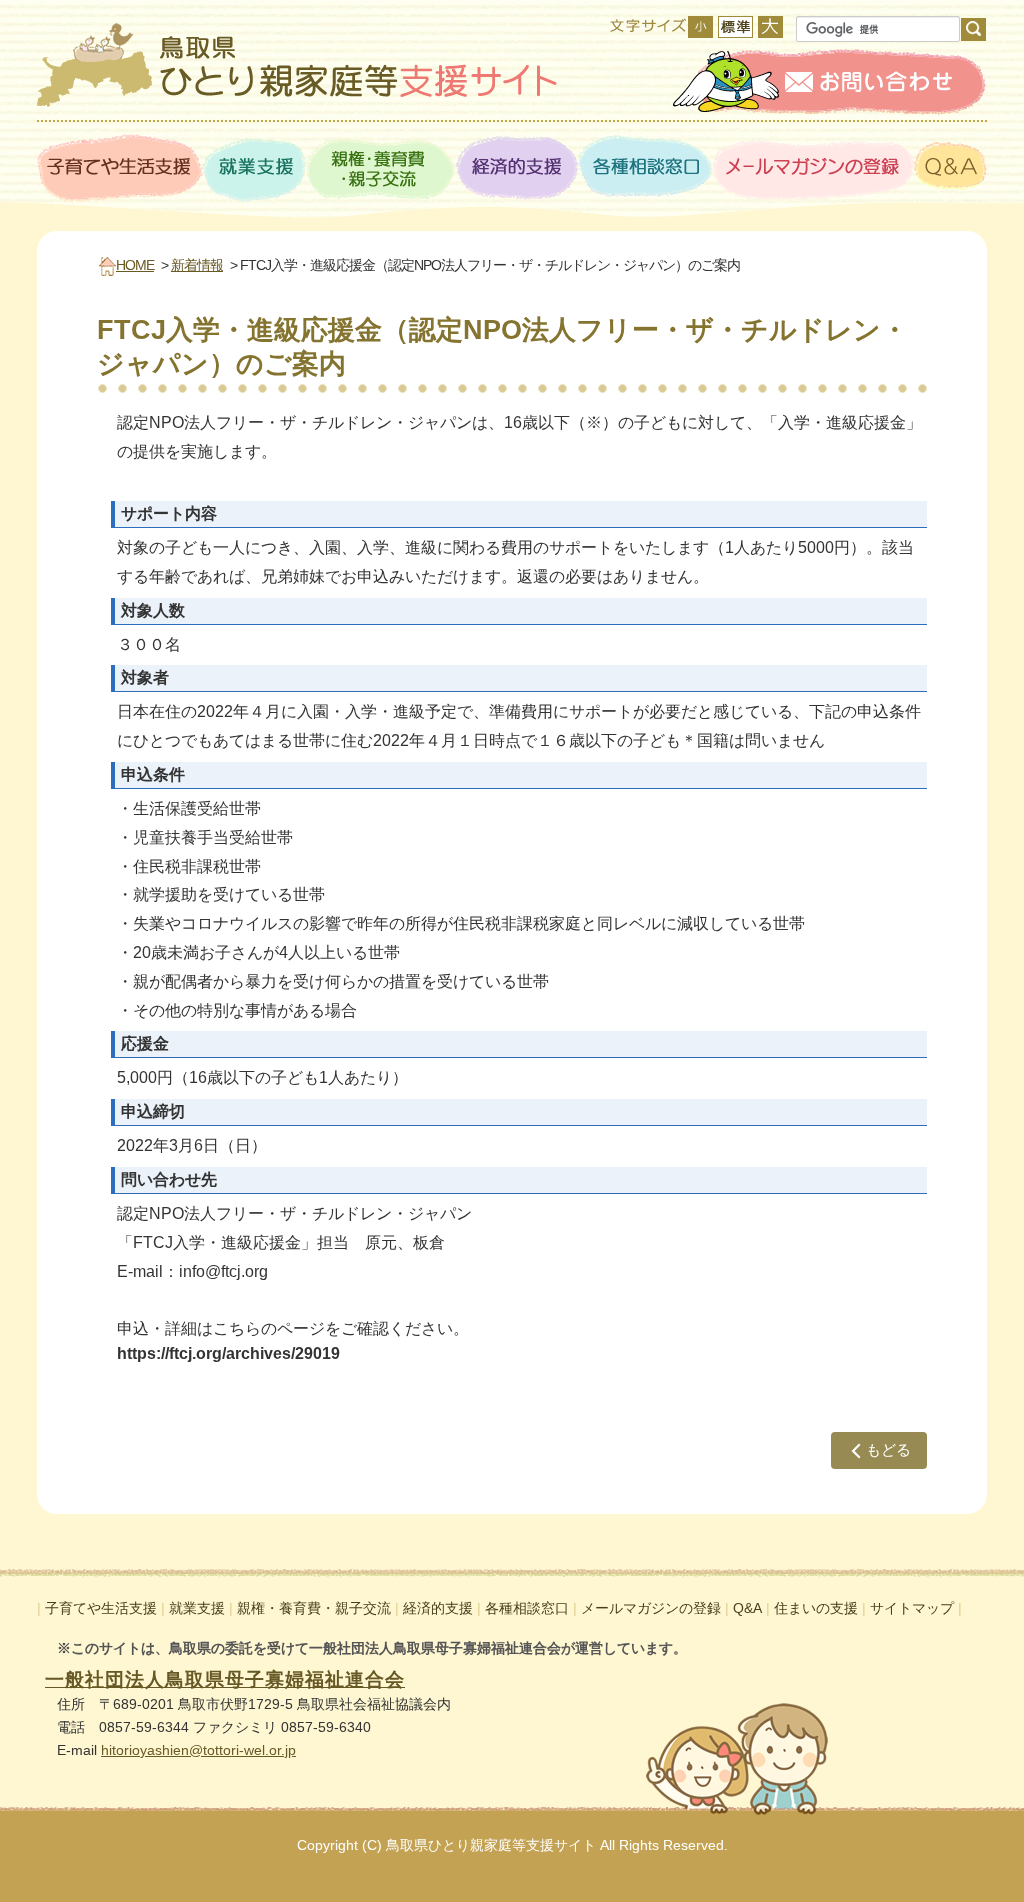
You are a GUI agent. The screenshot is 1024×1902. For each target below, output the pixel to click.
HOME (135, 265)
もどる (888, 1449)
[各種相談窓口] (646, 169)
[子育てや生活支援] (120, 169)
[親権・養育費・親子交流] (381, 169)
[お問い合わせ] (829, 82)
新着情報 (197, 265)
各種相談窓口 (527, 1608)
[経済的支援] (517, 169)
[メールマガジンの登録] (813, 169)
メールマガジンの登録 (651, 1608)
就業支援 (197, 1608)
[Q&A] (950, 169)
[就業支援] (254, 169)
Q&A (747, 1608)
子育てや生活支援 (101, 1608)
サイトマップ (912, 1608)
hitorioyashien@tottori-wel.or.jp (198, 1750)
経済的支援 (438, 1608)
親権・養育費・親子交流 (314, 1608)
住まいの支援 (816, 1608)
